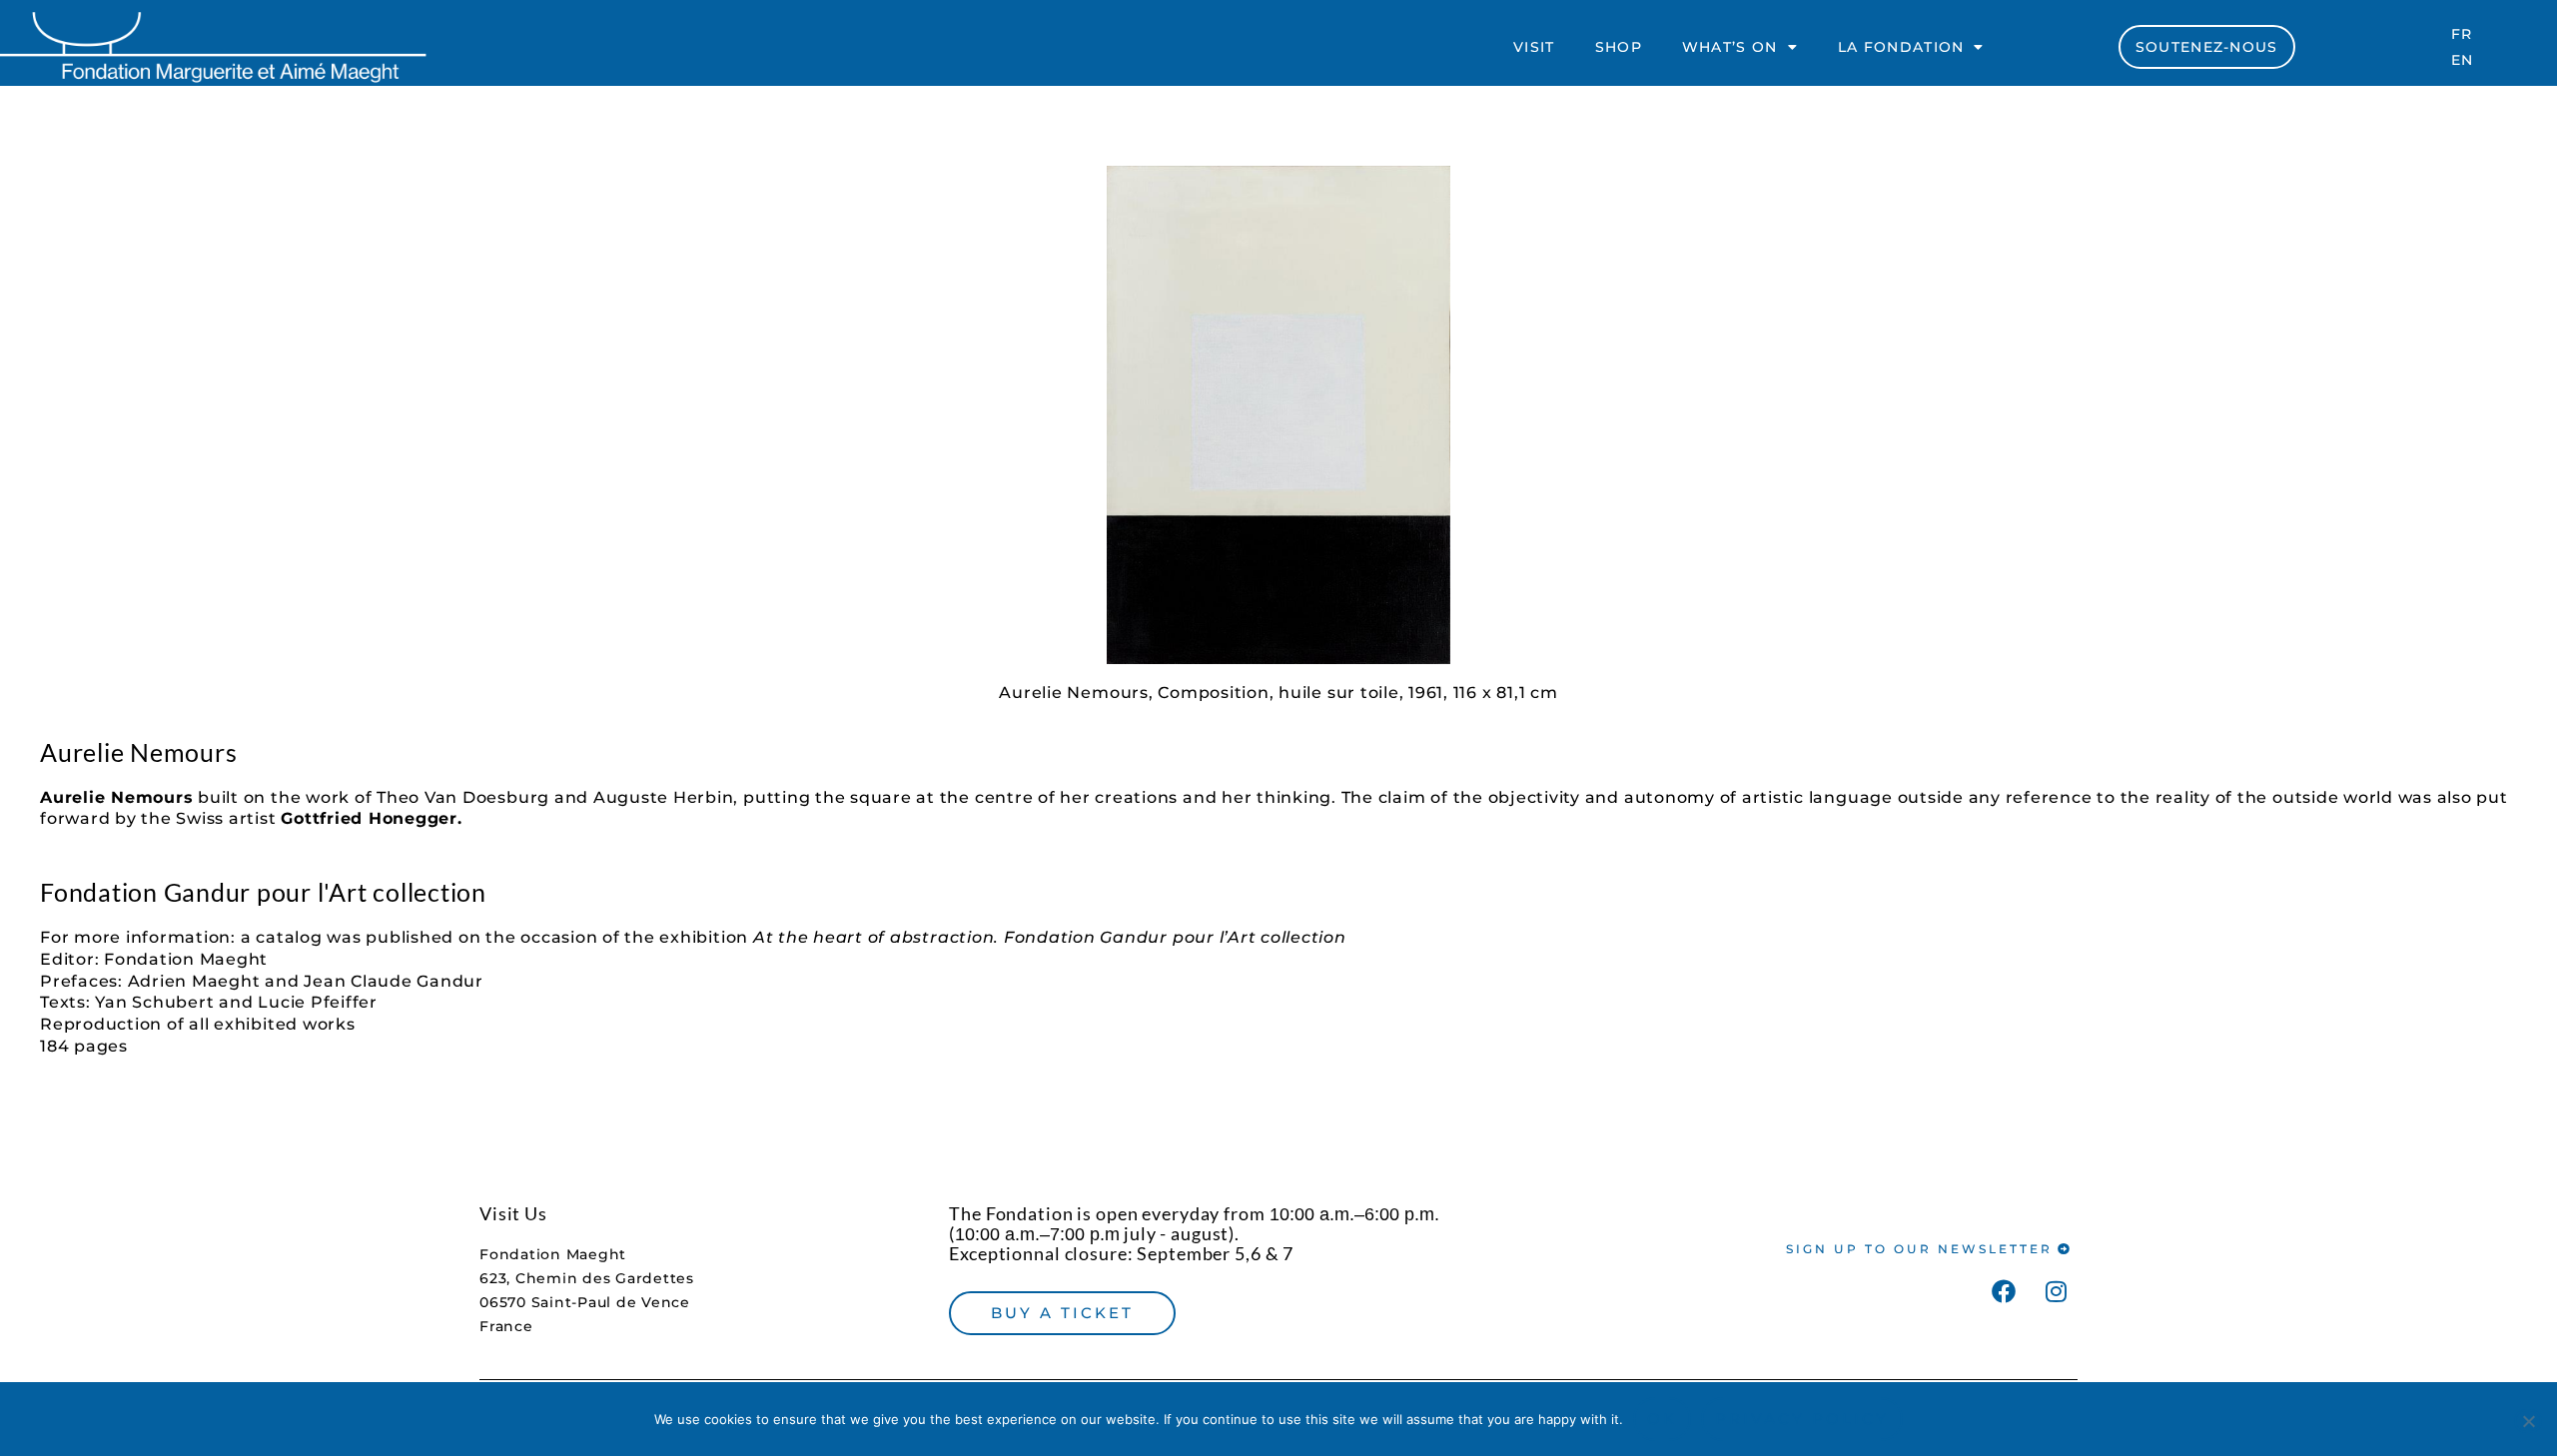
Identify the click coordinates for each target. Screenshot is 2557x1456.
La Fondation (1901, 47)
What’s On (1730, 47)
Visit (1534, 47)
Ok (1662, 1419)
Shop (1619, 47)
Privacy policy (1802, 1419)
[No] (2528, 1421)
